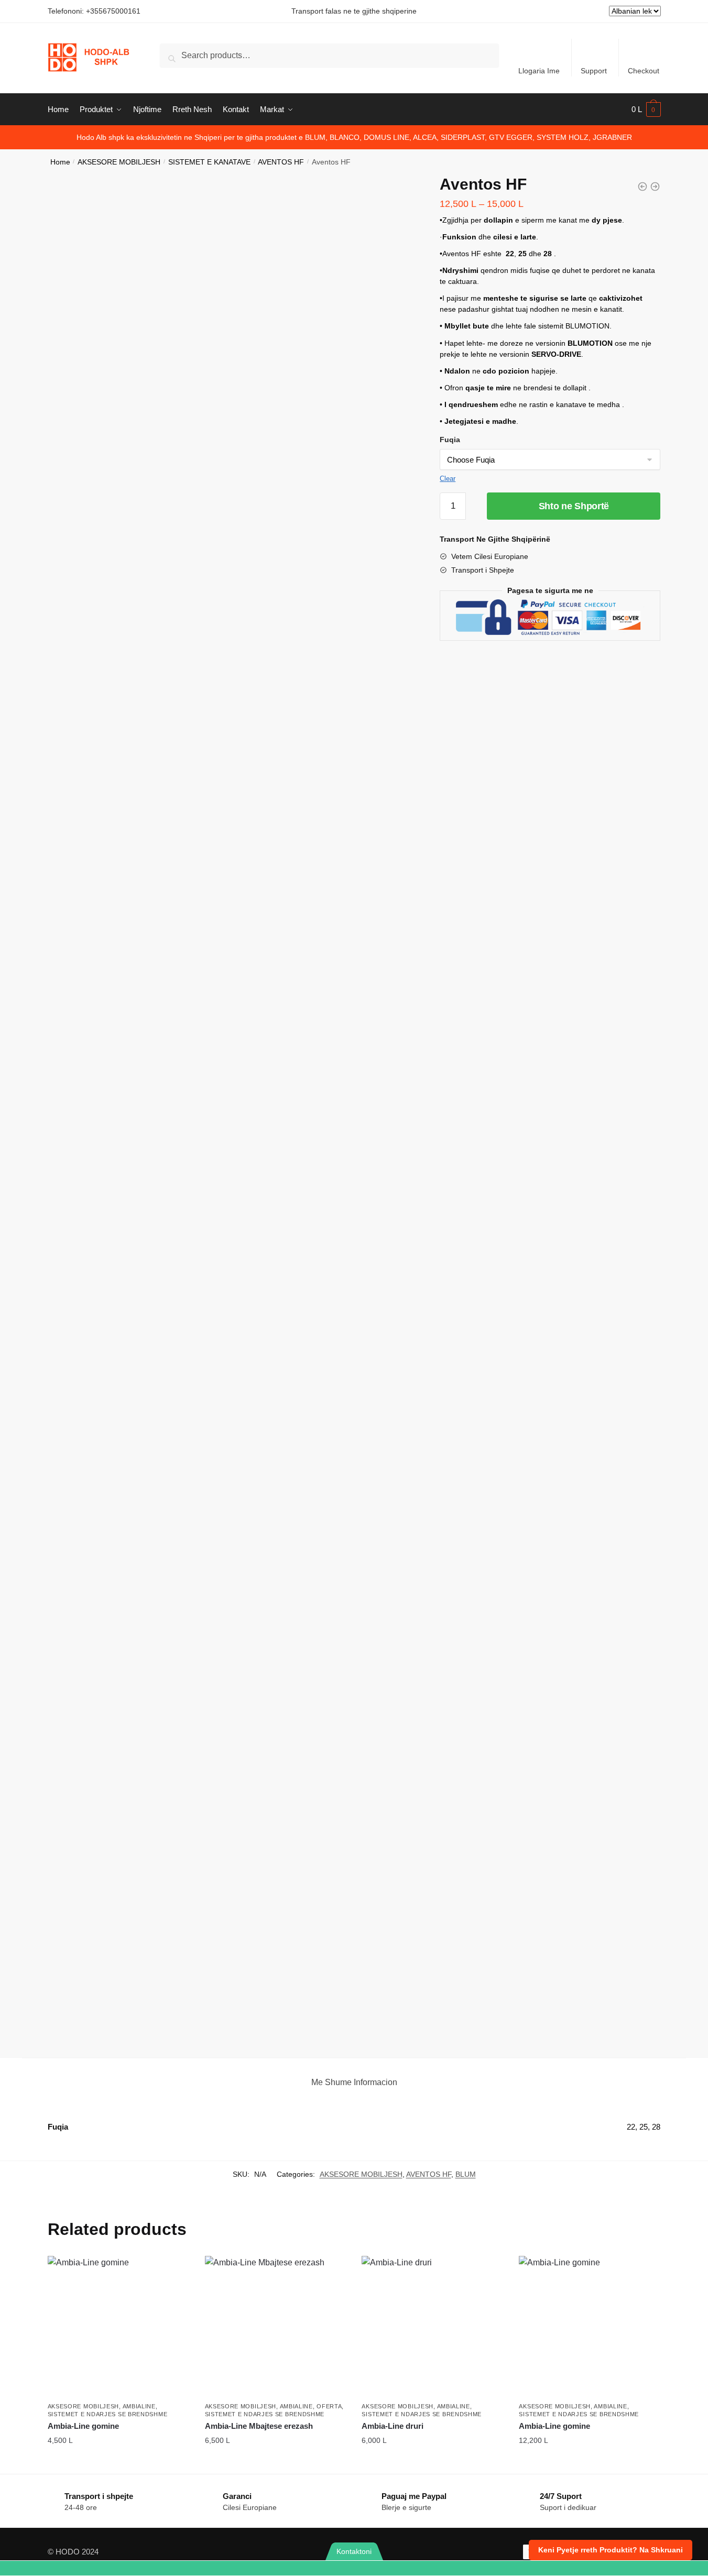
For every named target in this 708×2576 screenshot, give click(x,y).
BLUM (466, 2174)
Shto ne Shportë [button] (118, 2463)
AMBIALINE (139, 2406)
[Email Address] (295, 2568)
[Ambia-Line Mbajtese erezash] (276, 2327)
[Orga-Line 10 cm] (642, 187)
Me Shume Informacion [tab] (354, 2082)
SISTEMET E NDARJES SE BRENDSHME (108, 2414)
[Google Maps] (413, 2568)
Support (594, 71)
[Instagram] (649, 2568)
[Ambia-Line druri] (432, 2327)
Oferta (329, 2406)
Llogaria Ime (539, 71)
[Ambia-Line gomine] (118, 2327)
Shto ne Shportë (574, 506)
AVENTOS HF (281, 162)
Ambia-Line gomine (83, 2426)
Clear (448, 479)
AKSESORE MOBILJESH (119, 162)
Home (60, 162)
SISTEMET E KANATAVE (209, 162)
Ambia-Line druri (393, 2426)
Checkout (644, 71)
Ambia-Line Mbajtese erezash (259, 2426)
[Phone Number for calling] (177, 2568)
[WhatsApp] (59, 2568)
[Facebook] (531, 2568)
